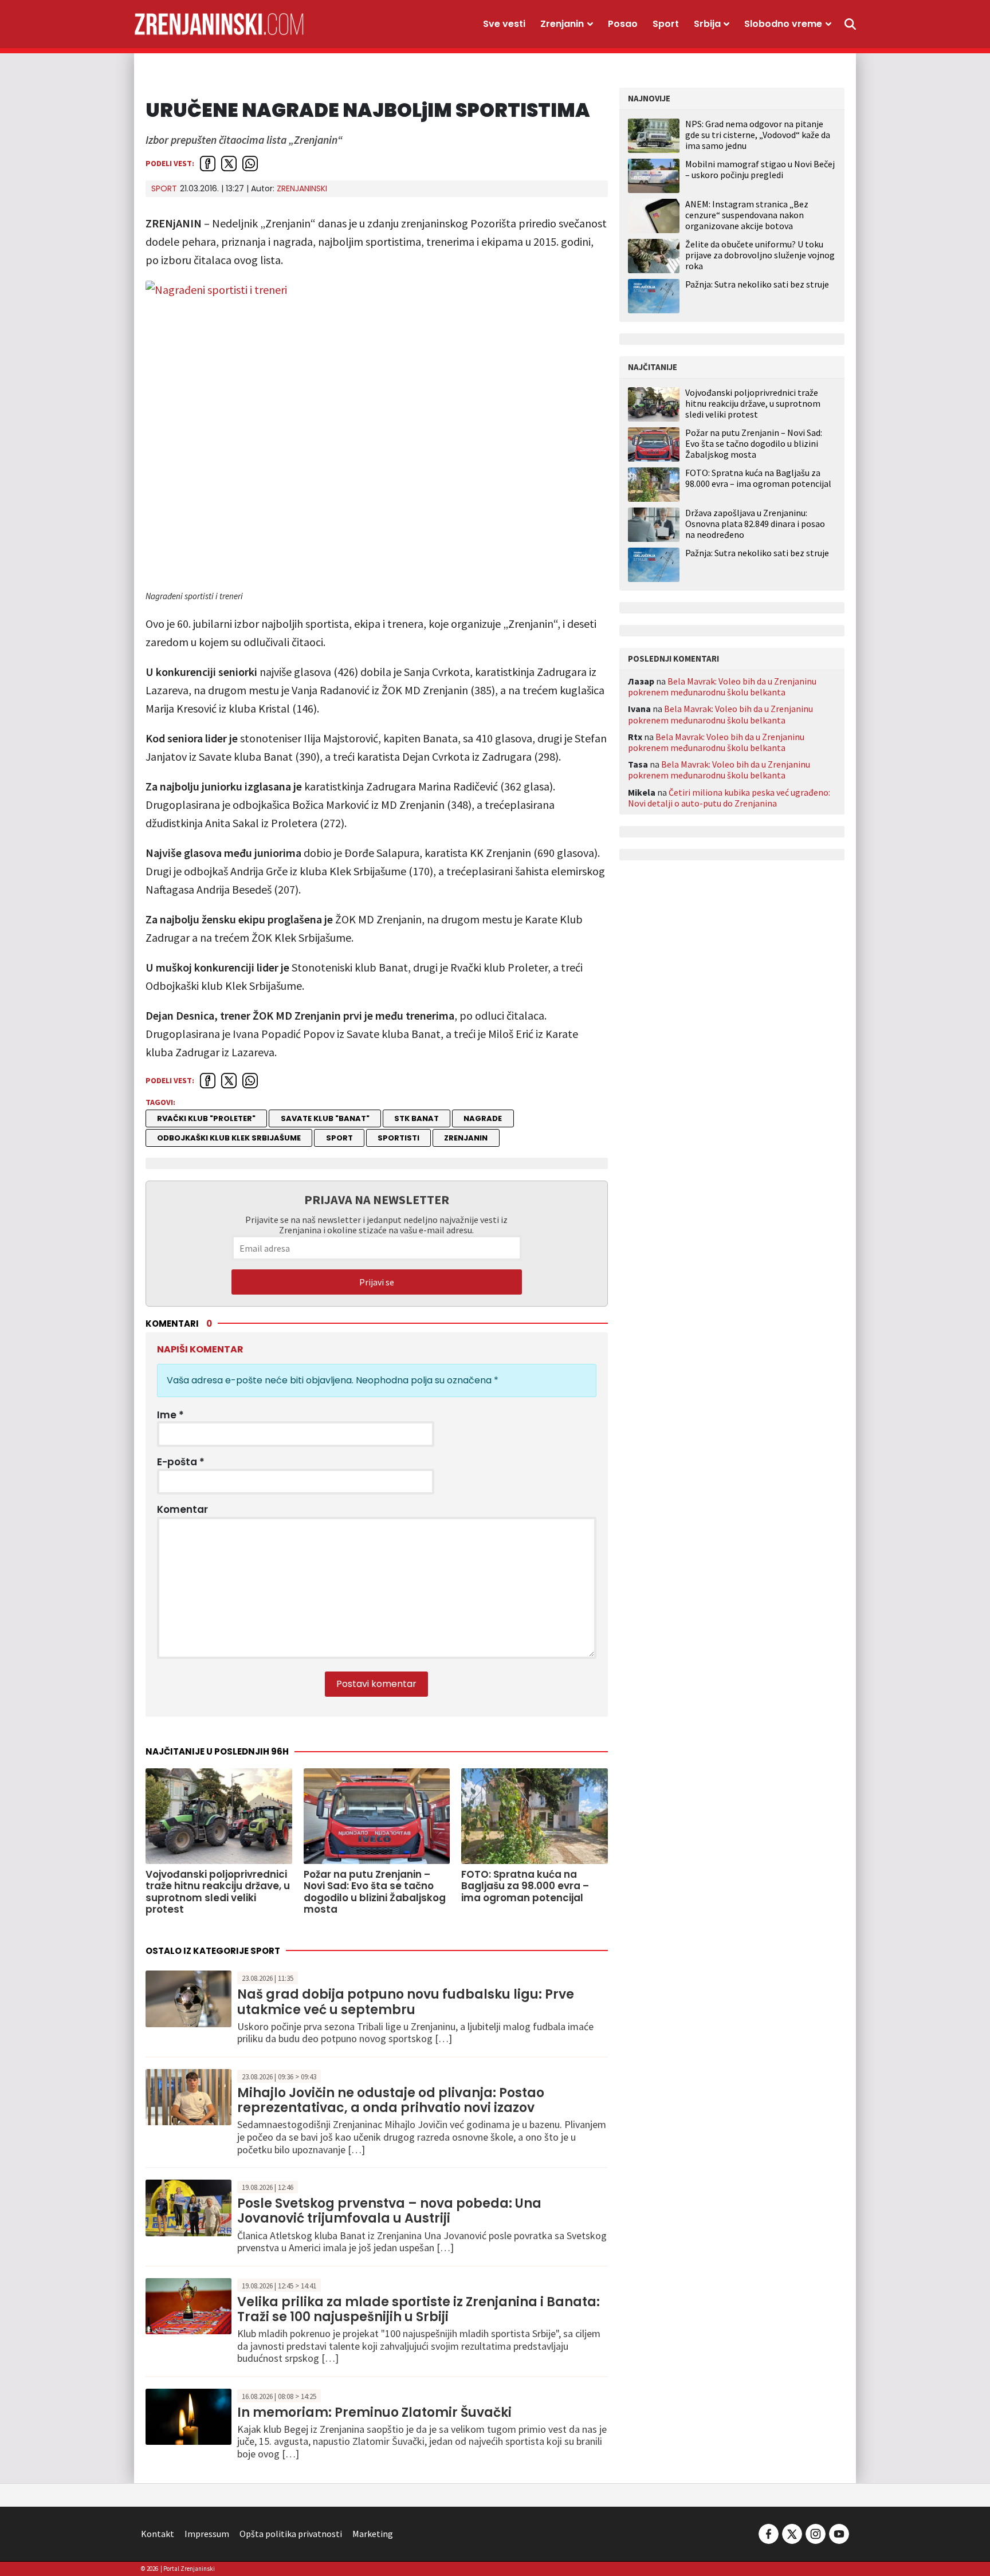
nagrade (483, 1118)
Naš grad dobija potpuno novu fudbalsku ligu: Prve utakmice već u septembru (406, 2002)
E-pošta (181, 1462)
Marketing (373, 2534)
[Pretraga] (850, 24)
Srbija (707, 24)
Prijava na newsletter (377, 1199)
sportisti (398, 1138)
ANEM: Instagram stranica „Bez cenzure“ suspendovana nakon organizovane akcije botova (747, 215)
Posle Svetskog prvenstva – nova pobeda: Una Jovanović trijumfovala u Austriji (389, 2211)
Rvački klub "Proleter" (206, 1118)
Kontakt (158, 2534)
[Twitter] (792, 2532)
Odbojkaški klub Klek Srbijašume (229, 1138)
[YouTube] (838, 2532)
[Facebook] (769, 2532)
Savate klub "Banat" (325, 1118)
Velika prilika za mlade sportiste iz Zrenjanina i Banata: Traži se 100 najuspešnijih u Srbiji (419, 2309)
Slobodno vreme (783, 24)
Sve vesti (504, 24)
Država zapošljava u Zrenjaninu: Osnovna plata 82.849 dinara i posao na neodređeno (755, 524)
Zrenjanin (562, 24)
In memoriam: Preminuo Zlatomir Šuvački (374, 2412)
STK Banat (417, 1118)
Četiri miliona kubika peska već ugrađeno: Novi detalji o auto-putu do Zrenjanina (729, 798)
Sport (666, 24)
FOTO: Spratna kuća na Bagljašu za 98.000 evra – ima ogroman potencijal (758, 478)
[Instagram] (816, 2532)
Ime (170, 1415)
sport (339, 1138)
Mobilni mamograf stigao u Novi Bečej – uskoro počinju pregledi (760, 169)
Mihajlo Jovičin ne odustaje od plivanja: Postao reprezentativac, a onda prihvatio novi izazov (391, 2100)
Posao (623, 24)
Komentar (182, 1509)
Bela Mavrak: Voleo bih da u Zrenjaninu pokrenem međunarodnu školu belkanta (722, 687)
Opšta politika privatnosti (291, 2534)
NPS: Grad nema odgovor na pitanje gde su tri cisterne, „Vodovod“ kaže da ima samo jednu (758, 135)
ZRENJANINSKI (302, 188)
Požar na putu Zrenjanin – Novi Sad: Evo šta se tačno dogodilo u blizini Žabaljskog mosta (754, 444)
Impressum (207, 2534)
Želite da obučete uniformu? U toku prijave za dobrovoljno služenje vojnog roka (760, 255)
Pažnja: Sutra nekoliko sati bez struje (757, 284)
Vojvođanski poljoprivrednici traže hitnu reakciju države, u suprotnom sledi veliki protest (753, 404)
